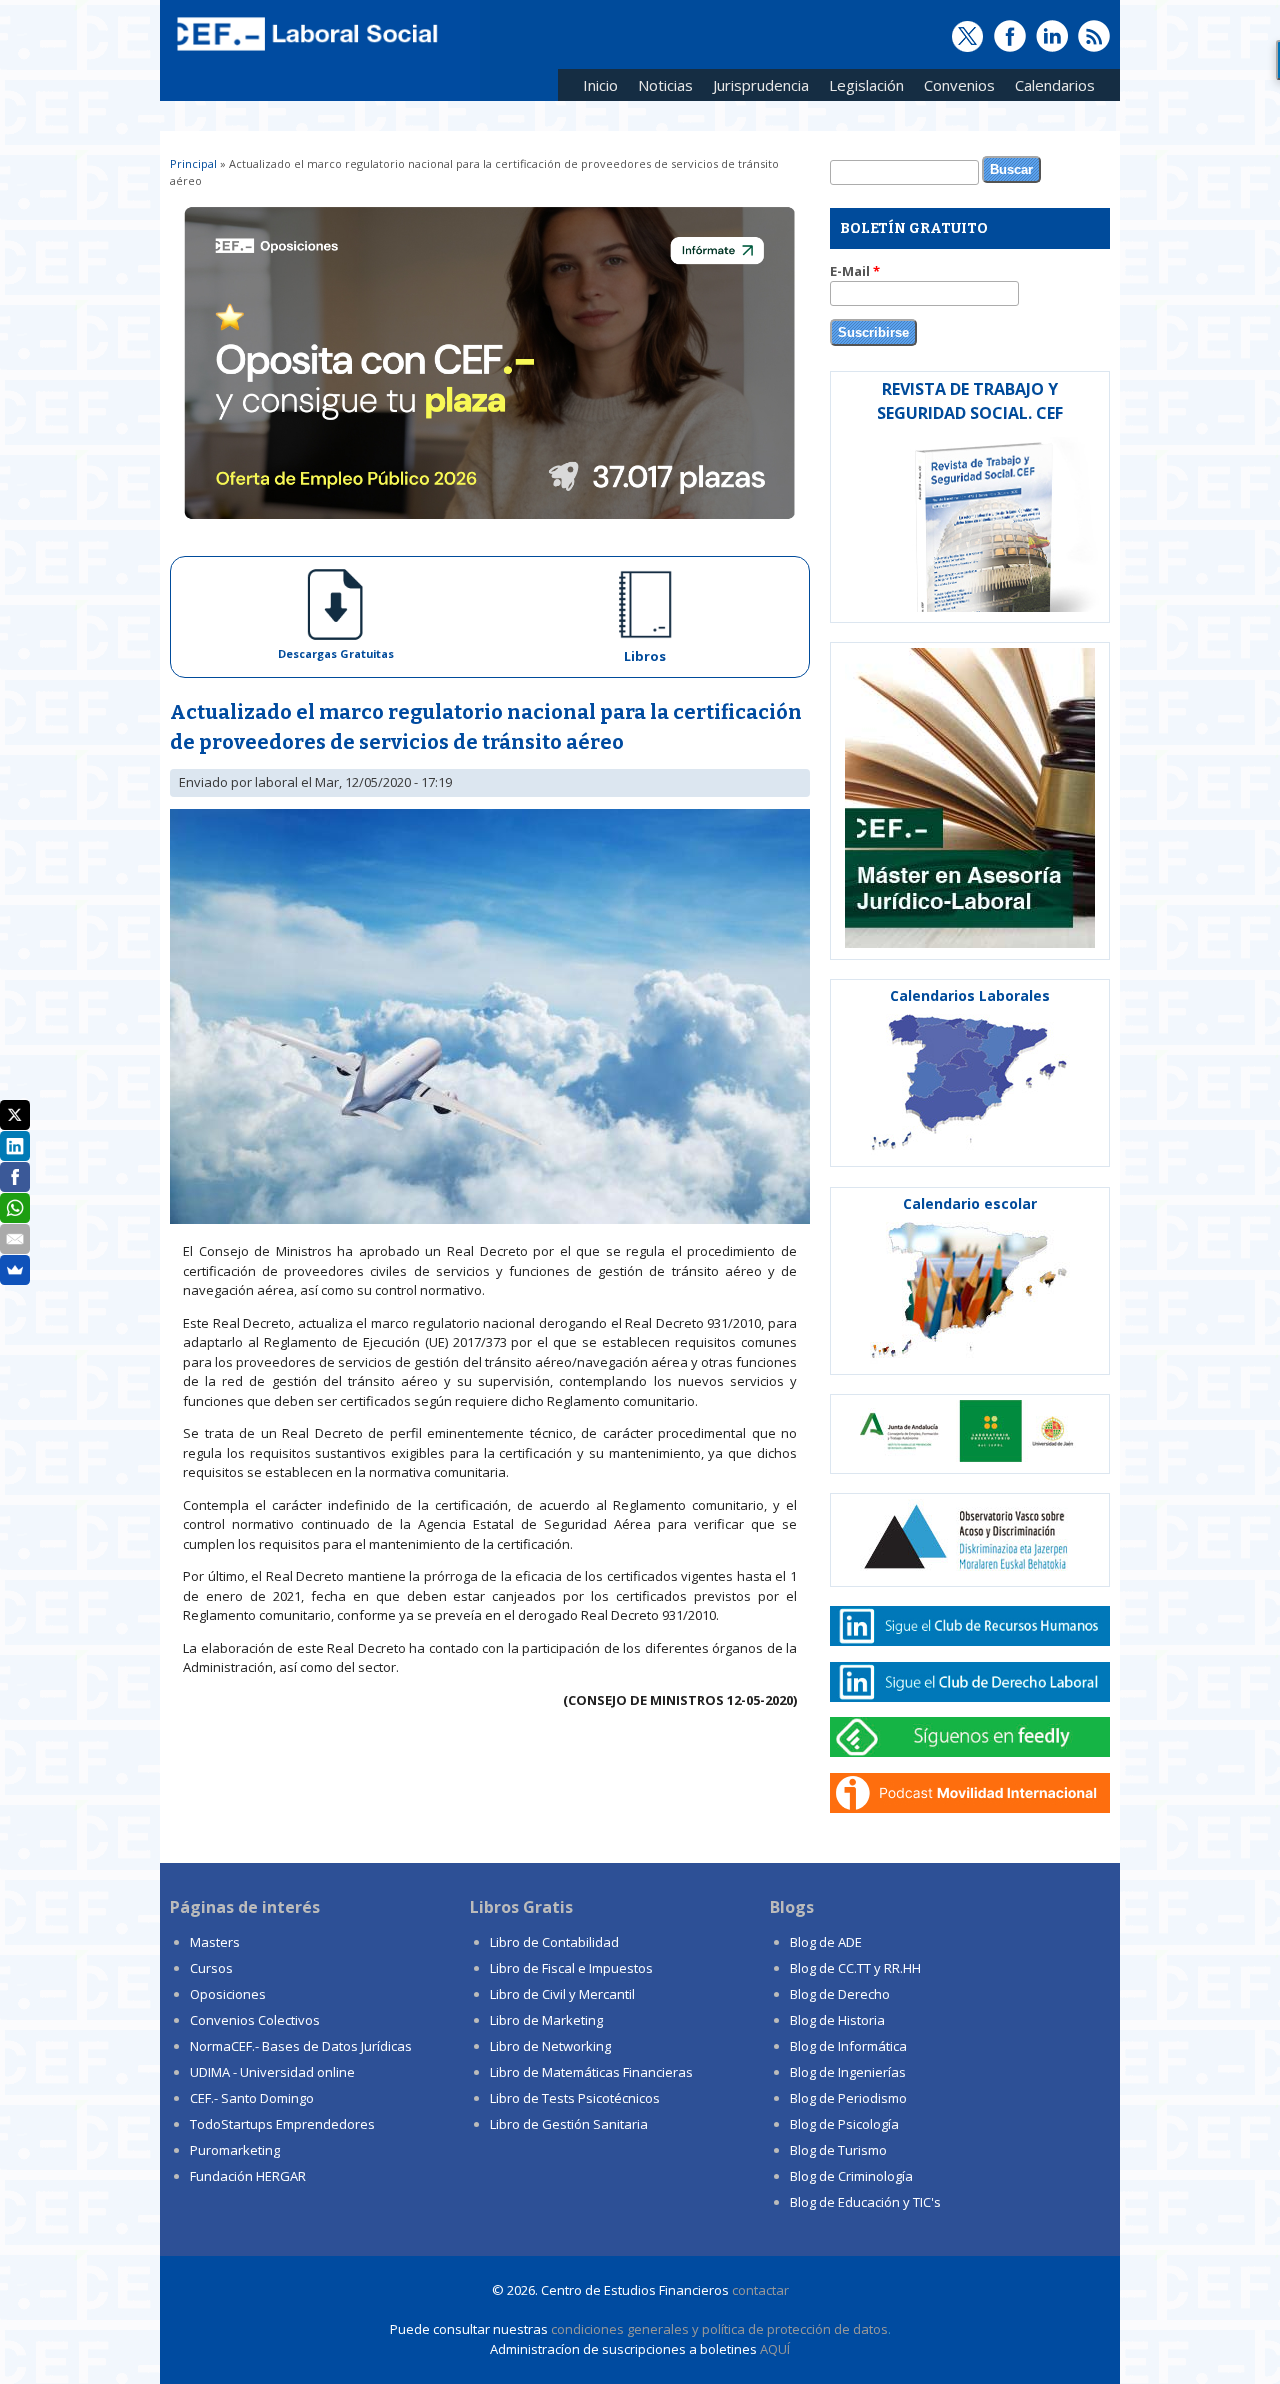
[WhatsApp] (15, 1208)
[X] (15, 1115)
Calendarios (1050, 88)
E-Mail (855, 271)
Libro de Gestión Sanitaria (569, 2124)
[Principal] (305, 52)
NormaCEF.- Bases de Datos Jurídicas (301, 2046)
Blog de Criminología (851, 2176)
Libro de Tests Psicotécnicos (575, 2098)
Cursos (211, 1968)
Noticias (665, 85)
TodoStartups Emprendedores (282, 2124)
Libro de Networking (550, 2046)
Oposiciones (228, 1994)
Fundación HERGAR (248, 2176)
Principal (193, 163)
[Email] (15, 1239)
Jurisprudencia (756, 88)
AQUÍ (775, 2349)
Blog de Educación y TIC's (865, 2202)
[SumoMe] (15, 1270)
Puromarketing (235, 2150)
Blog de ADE (826, 1942)
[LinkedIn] (15, 1146)
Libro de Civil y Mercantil (562, 1994)
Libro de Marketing (546, 2020)
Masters (215, 1942)
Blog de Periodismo (848, 2098)
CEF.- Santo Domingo (252, 2098)
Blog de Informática (848, 2046)
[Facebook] (15, 1177)
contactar (760, 2290)
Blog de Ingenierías (848, 2072)
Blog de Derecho (840, 1994)
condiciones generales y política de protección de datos (719, 2329)
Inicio (600, 85)
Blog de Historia (837, 2020)
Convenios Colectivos (255, 2020)
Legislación (861, 88)
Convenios (954, 88)
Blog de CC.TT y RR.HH (855, 1968)
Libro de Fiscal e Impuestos (571, 1968)
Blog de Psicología (844, 2124)
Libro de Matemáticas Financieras (591, 2072)
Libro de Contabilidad (554, 1942)
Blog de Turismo (838, 2150)
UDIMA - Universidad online (272, 2072)
